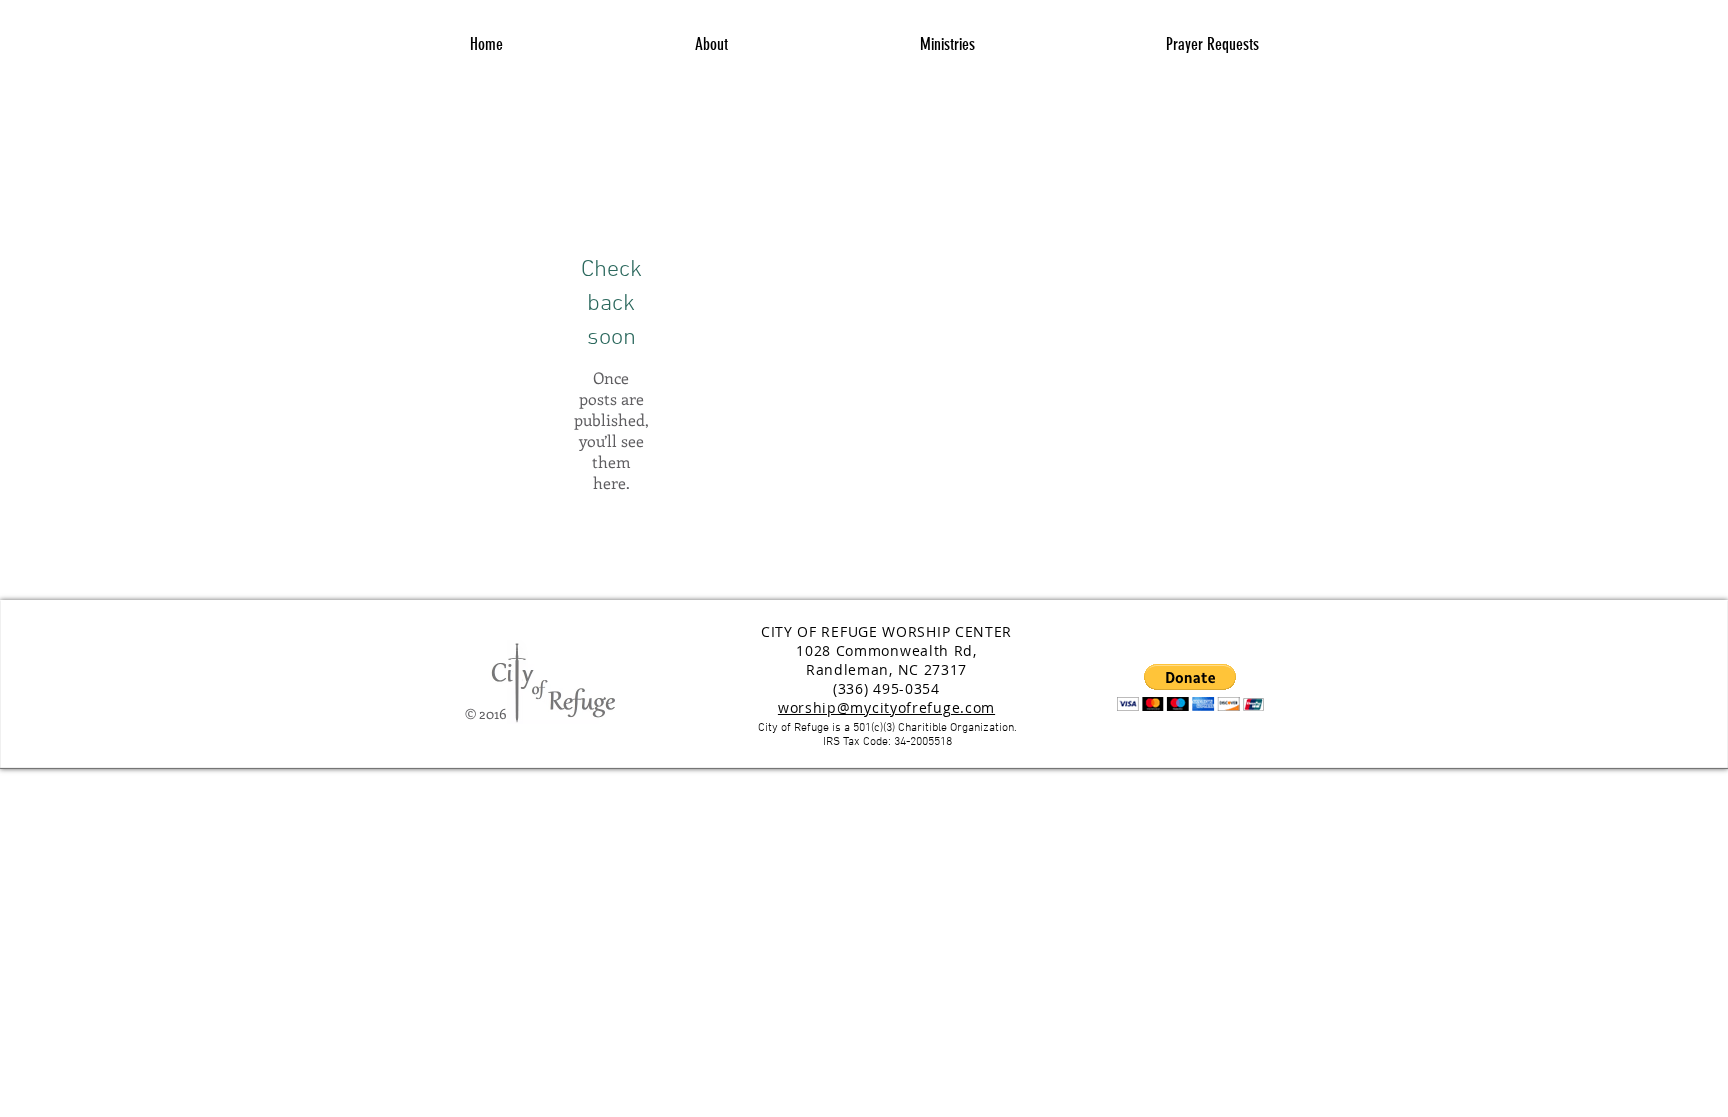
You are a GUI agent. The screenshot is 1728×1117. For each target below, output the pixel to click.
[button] (946, 44)
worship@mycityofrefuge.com (886, 707)
